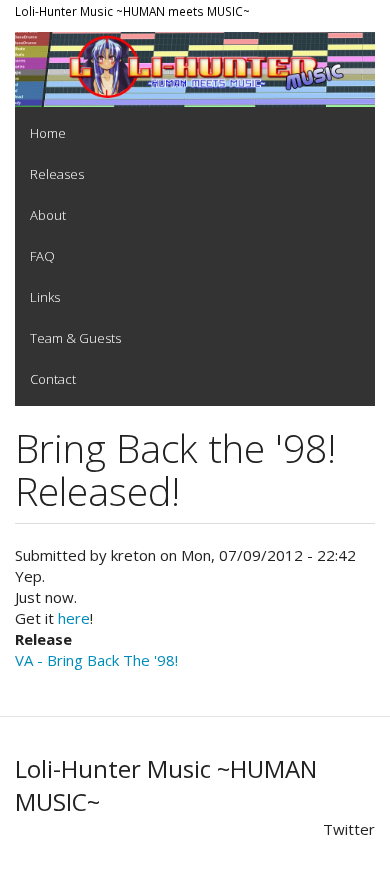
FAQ (42, 256)
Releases (57, 174)
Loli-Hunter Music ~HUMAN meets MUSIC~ (132, 11)
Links (45, 297)
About (48, 215)
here (74, 618)
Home (48, 133)
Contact (53, 379)
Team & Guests (75, 338)
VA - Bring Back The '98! (96, 660)
